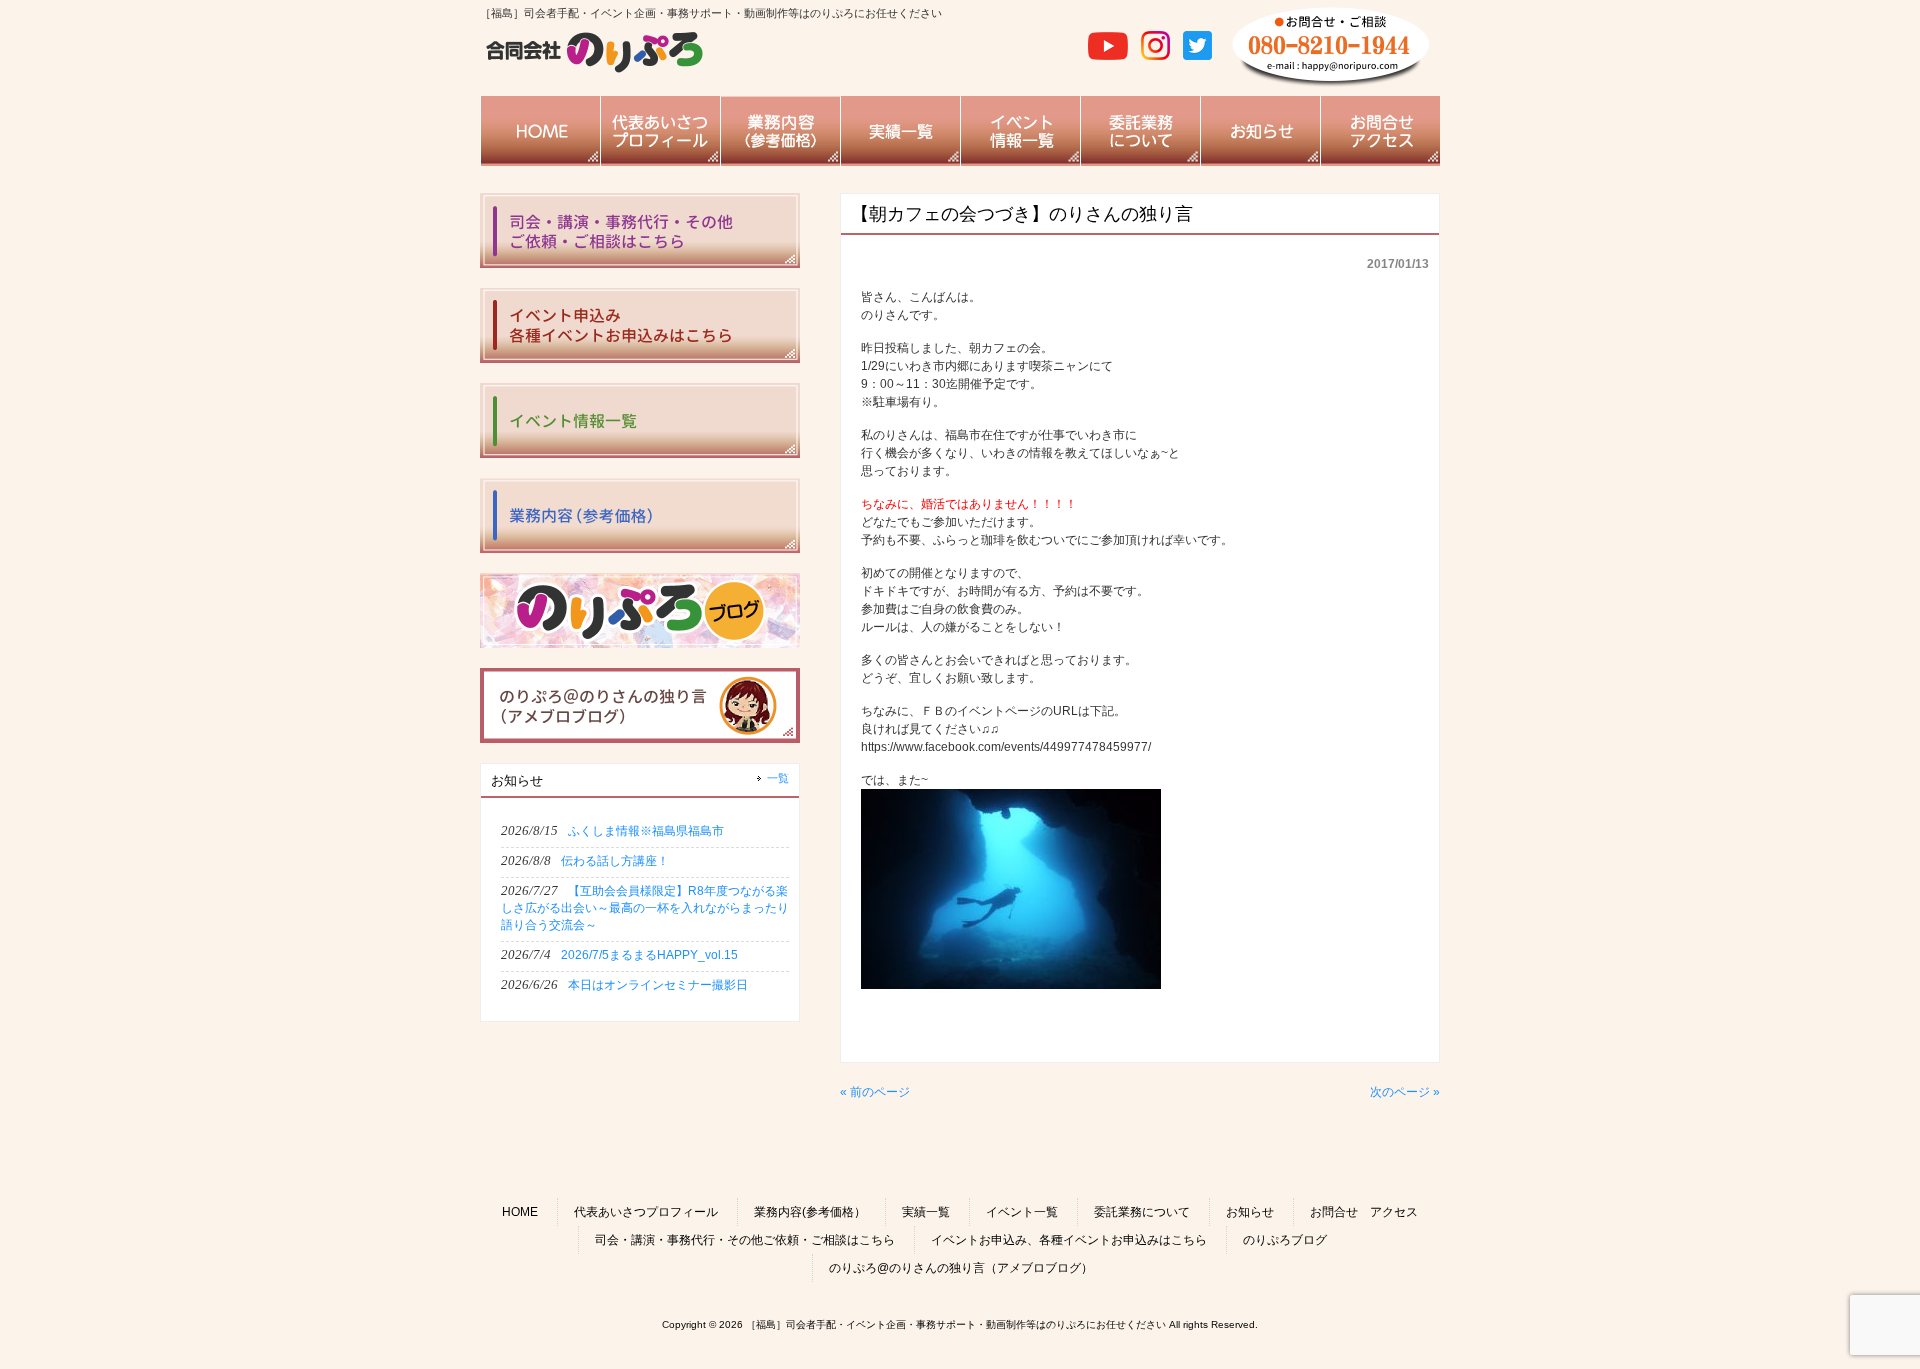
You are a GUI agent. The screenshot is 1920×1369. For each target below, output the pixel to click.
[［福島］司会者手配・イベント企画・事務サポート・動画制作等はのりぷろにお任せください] (595, 69)
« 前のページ (875, 1092)
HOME (520, 1212)
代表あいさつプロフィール (646, 1212)
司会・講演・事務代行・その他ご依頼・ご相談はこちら (745, 1240)
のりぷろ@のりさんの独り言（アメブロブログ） (961, 1268)
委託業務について (1142, 1212)
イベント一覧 (1022, 1212)
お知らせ (1250, 1212)
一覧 (778, 778)
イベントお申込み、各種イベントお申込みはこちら (1069, 1240)
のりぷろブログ (1285, 1240)
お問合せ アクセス (1364, 1212)
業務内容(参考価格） (810, 1212)
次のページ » (1405, 1092)
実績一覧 (926, 1212)
